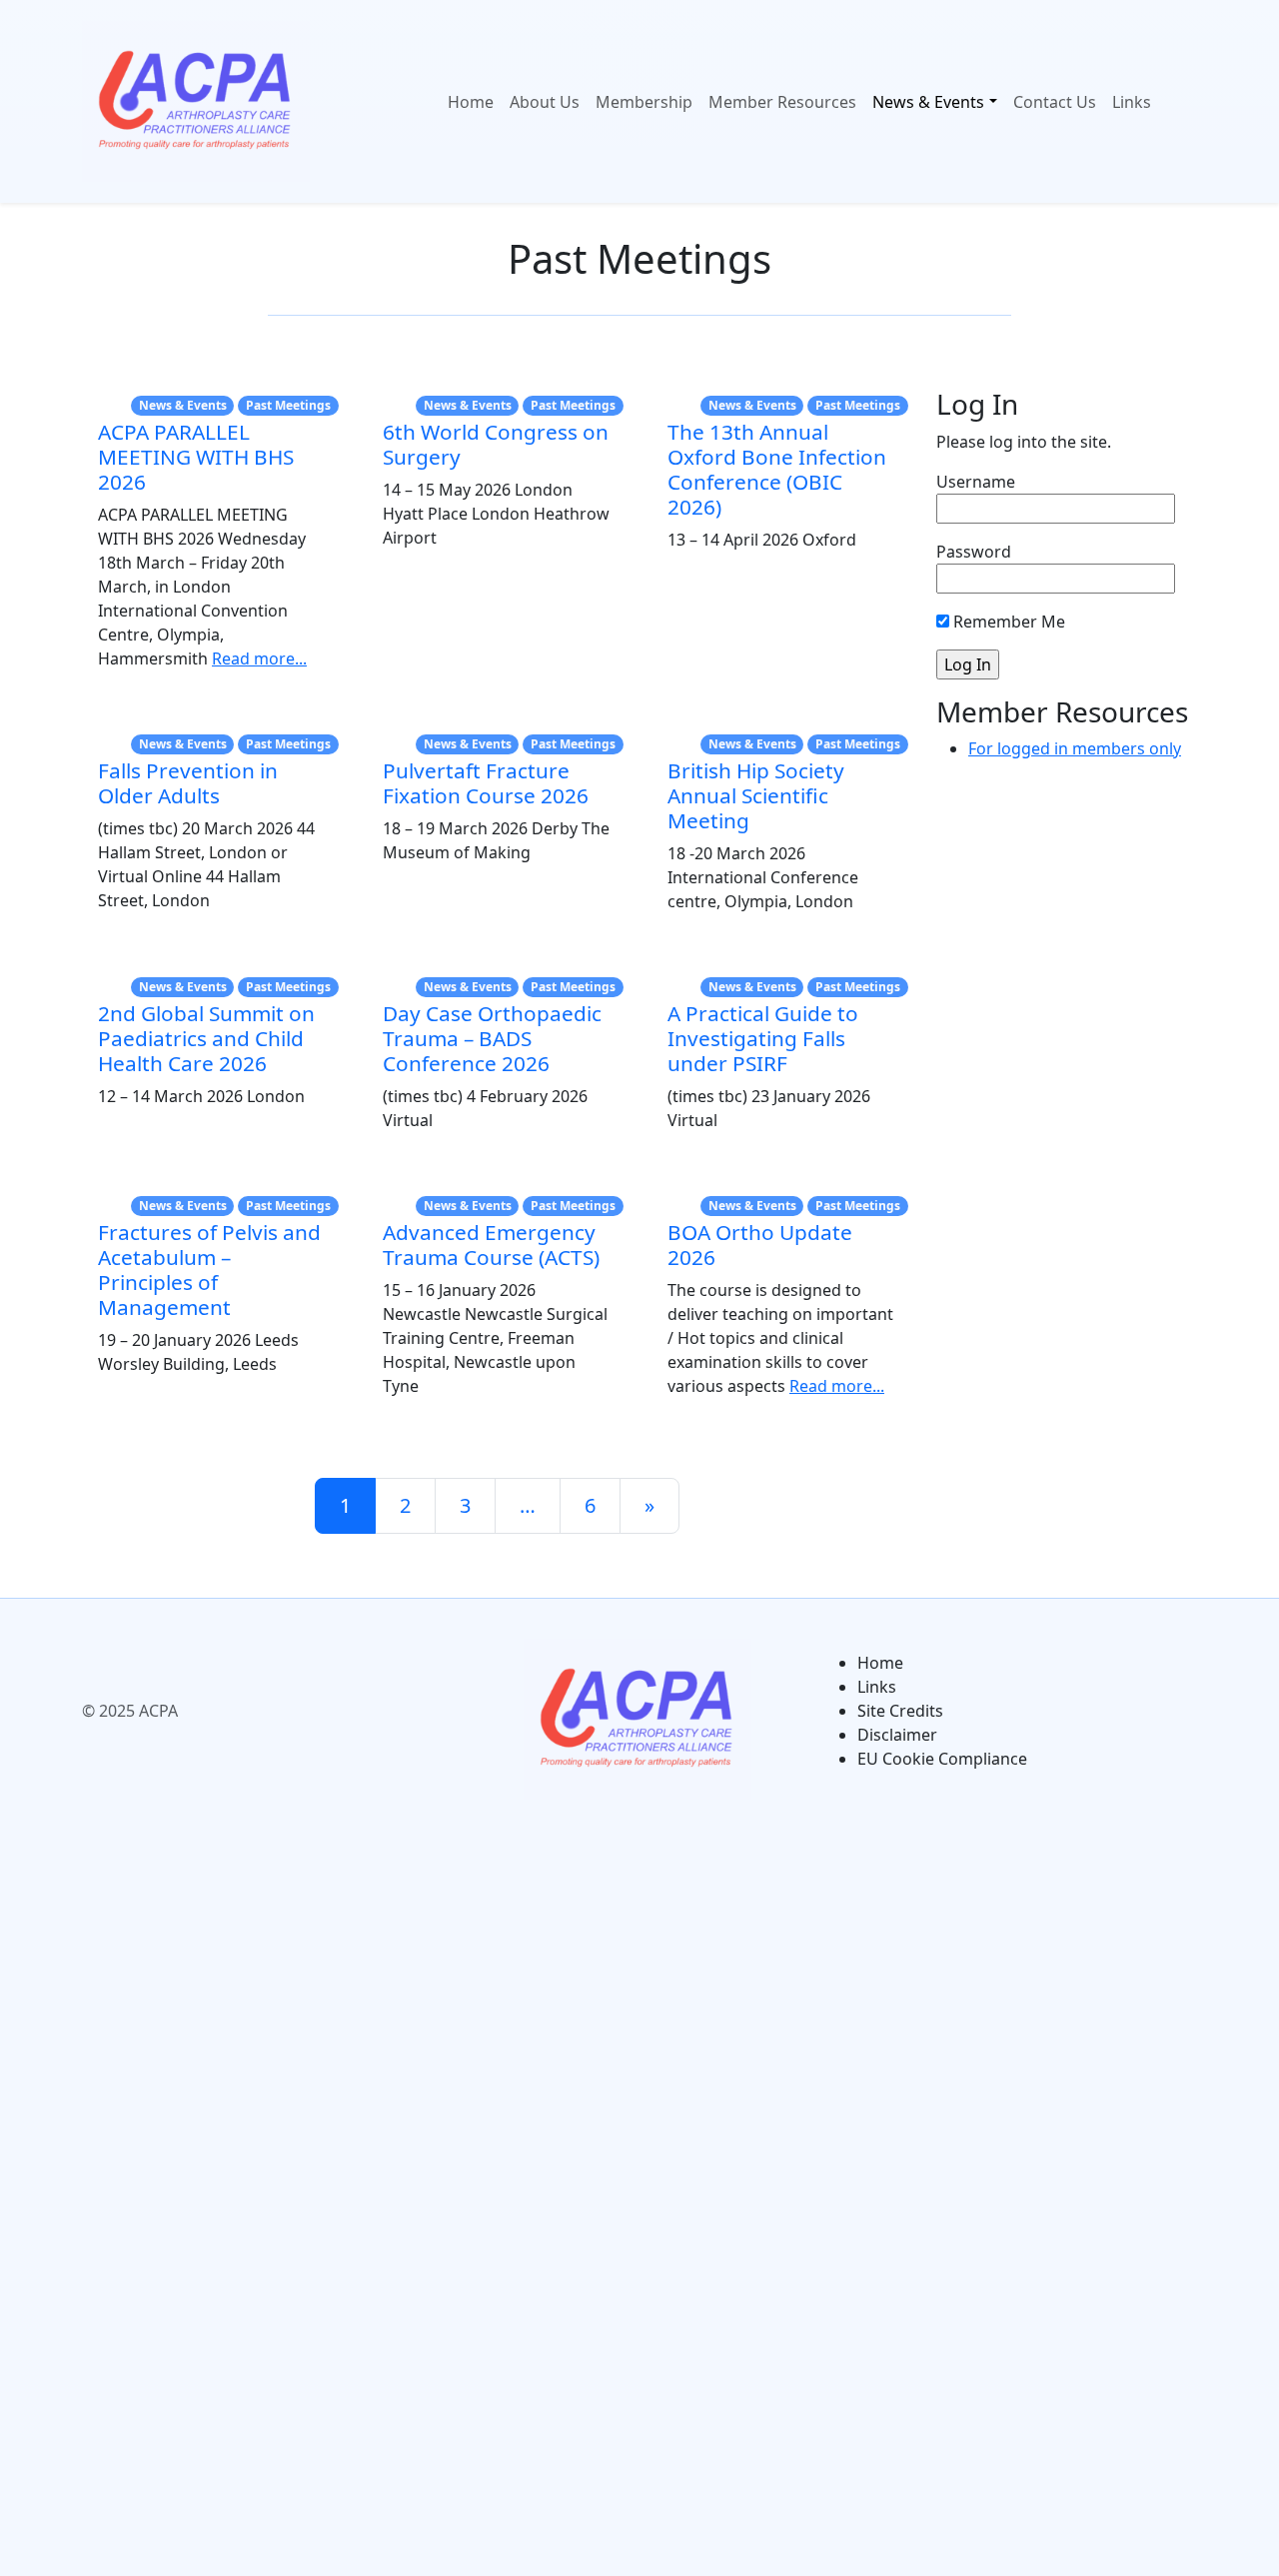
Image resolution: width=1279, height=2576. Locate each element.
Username (976, 482)
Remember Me (1007, 622)
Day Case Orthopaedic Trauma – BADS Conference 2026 (492, 1038)
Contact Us (1055, 102)
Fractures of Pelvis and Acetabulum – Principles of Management (209, 1270)
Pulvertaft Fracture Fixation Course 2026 (486, 783)
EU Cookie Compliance (942, 1759)
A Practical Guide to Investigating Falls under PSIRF (763, 1038)
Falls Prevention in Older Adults (188, 783)
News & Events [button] (928, 102)
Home (471, 102)
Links (1132, 102)
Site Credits (900, 1711)
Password (974, 552)
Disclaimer (897, 1735)
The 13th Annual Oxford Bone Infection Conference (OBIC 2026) (777, 469)
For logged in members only (1075, 748)
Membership (644, 102)
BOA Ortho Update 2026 (760, 1245)
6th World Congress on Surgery (496, 444)
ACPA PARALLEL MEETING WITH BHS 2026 (196, 457)
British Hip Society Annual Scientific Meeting (756, 795)
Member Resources (782, 102)
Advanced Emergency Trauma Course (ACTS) (491, 1245)
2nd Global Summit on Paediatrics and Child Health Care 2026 (206, 1038)
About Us (545, 102)
